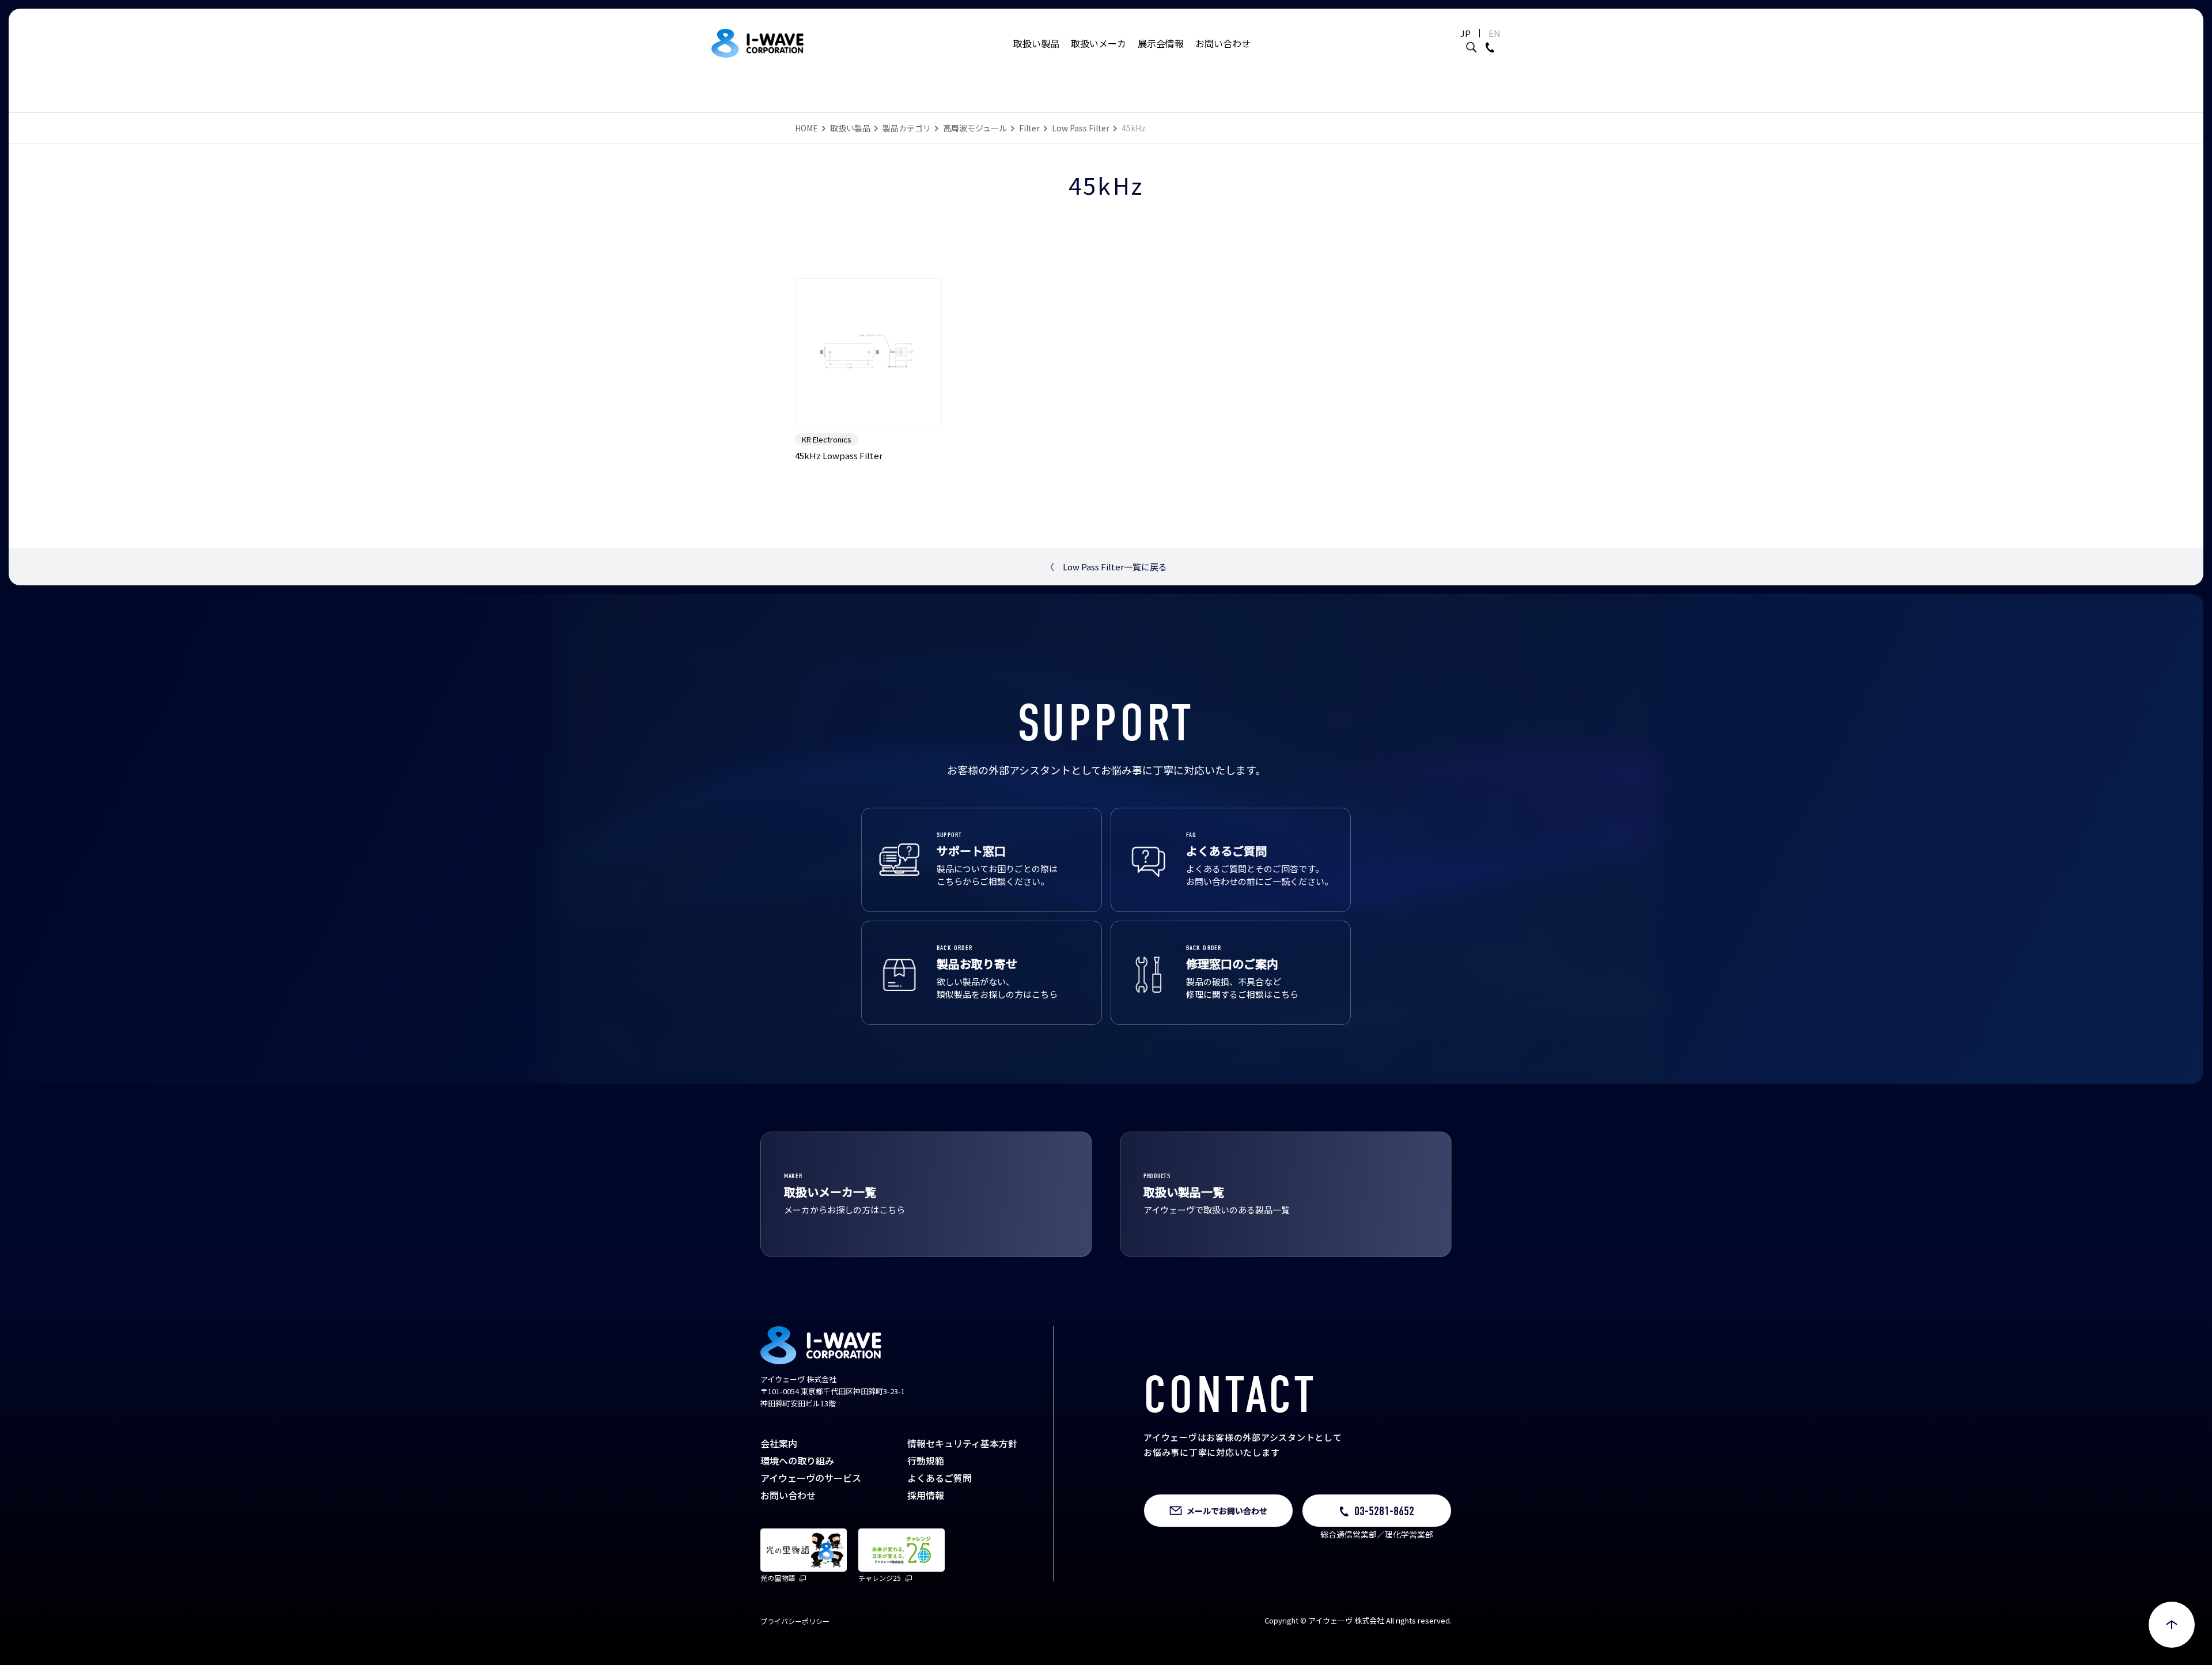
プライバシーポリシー (795, 1621)
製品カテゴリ (907, 128)
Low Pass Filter (1081, 128)
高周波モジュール (975, 128)
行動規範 (926, 1460)
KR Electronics (827, 439)
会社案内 (779, 1443)
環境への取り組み (797, 1460)
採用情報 (926, 1495)
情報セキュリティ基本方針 (962, 1443)
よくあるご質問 (940, 1478)
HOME (806, 128)
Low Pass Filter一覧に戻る (1106, 567)
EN (1495, 33)
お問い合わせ (1223, 43)
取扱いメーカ (1099, 43)
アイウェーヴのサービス (811, 1478)
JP (1465, 33)
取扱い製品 (1036, 43)
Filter (1029, 128)
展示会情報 (1161, 43)
